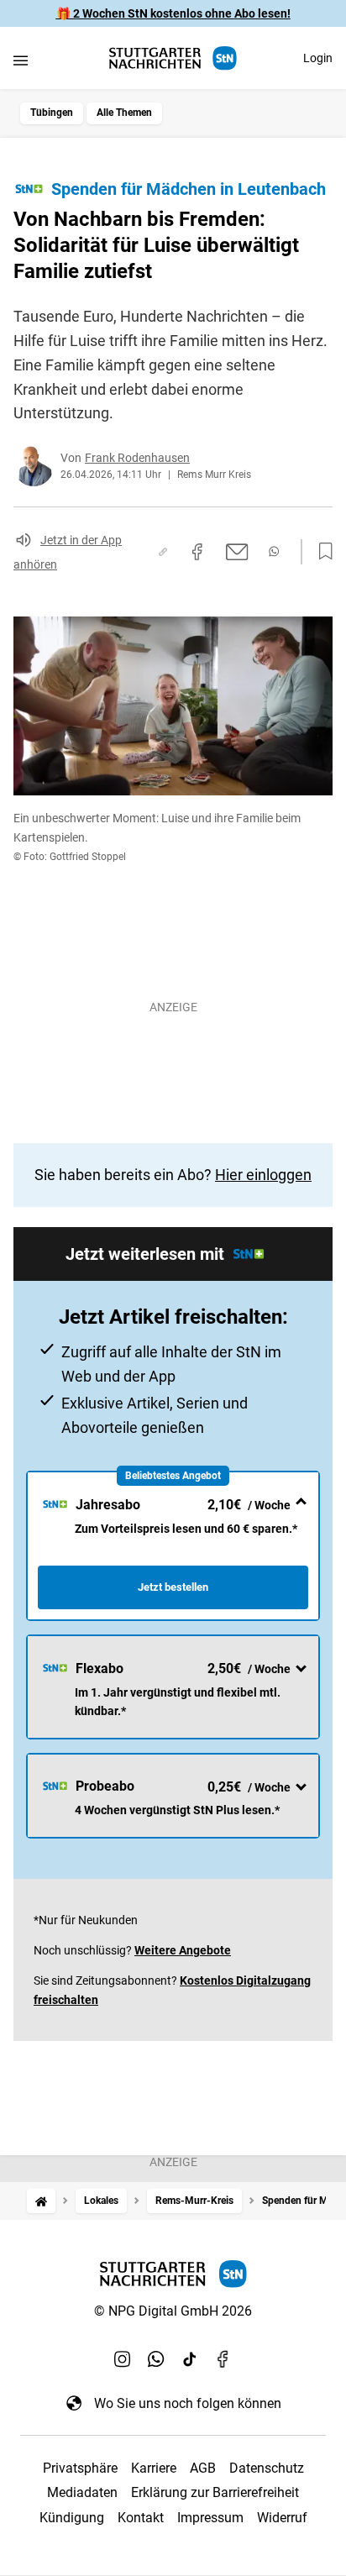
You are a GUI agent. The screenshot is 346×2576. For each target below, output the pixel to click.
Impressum (210, 2518)
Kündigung (72, 2518)
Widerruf (282, 2518)
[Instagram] (123, 2359)
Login (318, 58)
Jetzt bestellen (173, 1587)
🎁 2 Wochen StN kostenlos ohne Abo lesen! (173, 13)
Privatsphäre (80, 2468)
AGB (203, 2468)
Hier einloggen (263, 1175)
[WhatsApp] (156, 2359)
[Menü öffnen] (21, 60)
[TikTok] (190, 2359)
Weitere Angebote (183, 1950)
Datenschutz (267, 2468)
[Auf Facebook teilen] (197, 552)
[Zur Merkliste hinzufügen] (321, 552)
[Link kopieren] (163, 552)
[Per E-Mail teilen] (237, 552)
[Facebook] (223, 2359)
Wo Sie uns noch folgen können (188, 2403)
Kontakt (141, 2518)
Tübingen (52, 113)
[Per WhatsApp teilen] (274, 551)
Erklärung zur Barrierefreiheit (215, 2492)
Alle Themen (124, 113)
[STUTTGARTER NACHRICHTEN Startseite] (173, 58)
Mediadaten (82, 2492)
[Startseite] (41, 2201)
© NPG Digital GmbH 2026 (173, 2311)
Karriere (154, 2468)
